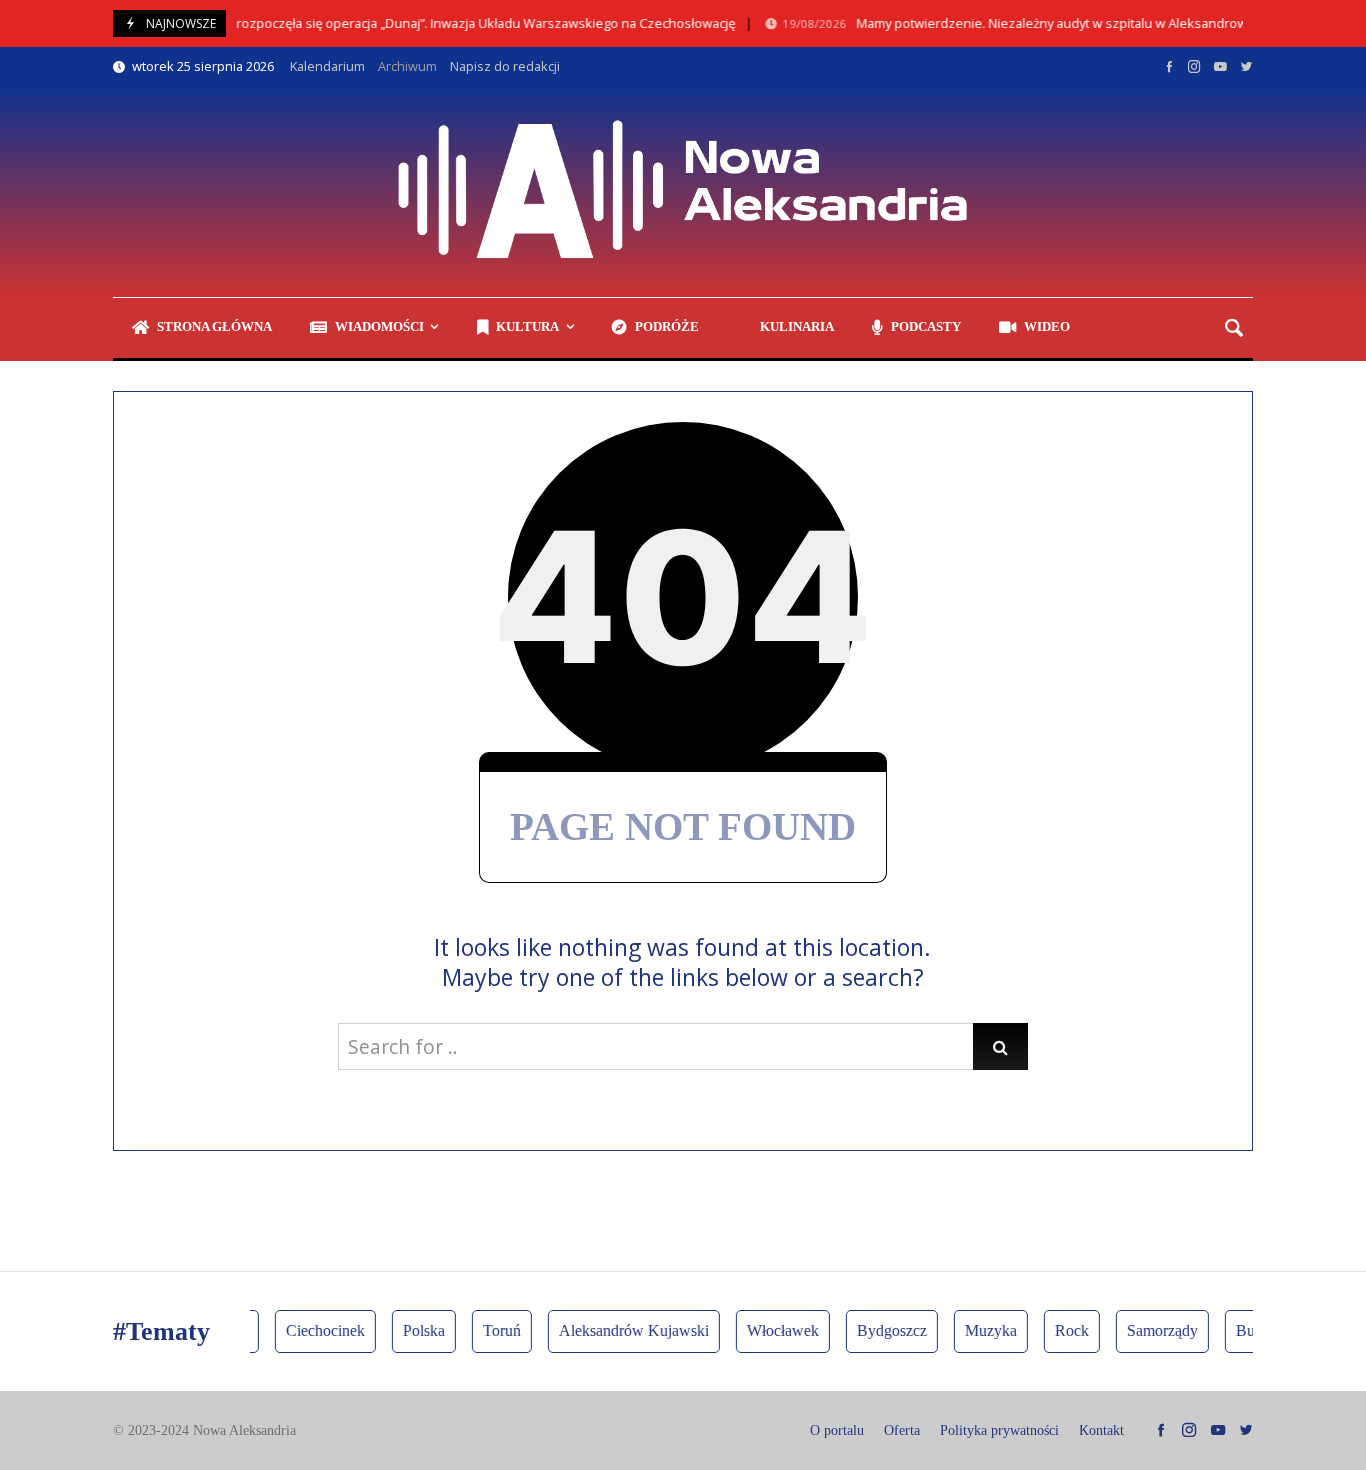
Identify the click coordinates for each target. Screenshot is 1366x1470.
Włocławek (773, 1330)
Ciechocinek (315, 1330)
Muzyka (981, 1330)
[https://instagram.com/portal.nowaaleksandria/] (1194, 66)
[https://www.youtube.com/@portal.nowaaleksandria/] (1220, 66)
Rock (1062, 1330)
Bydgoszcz (882, 1330)
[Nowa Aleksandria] (683, 192)
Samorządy (1152, 1330)
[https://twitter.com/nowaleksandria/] (1246, 66)
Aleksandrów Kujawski (624, 1330)
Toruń (492, 1330)
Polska (414, 1330)
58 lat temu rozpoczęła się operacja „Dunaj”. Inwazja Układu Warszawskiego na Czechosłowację (405, 23)
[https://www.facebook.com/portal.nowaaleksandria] (1169, 66)
